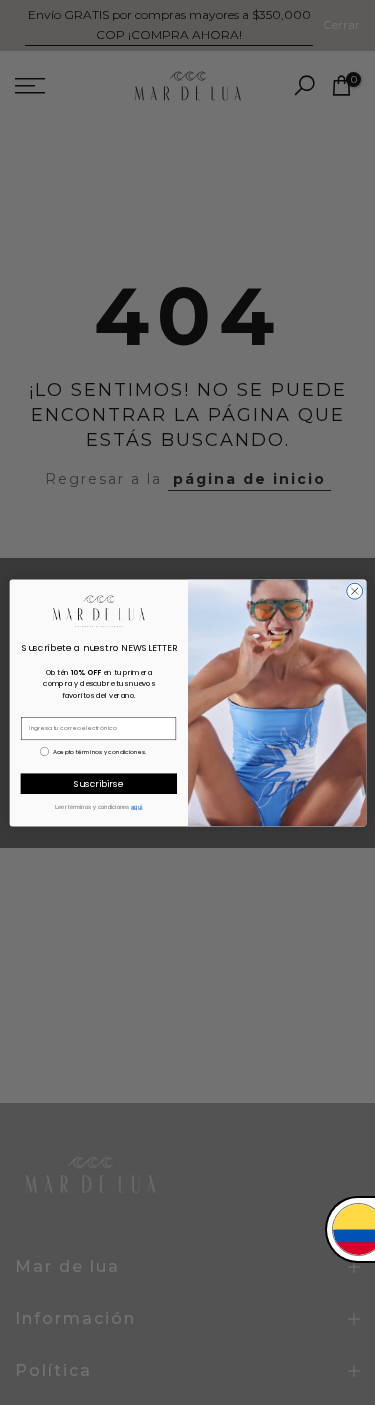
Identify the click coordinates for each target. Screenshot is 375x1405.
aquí (136, 806)
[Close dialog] (354, 591)
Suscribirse (98, 783)
